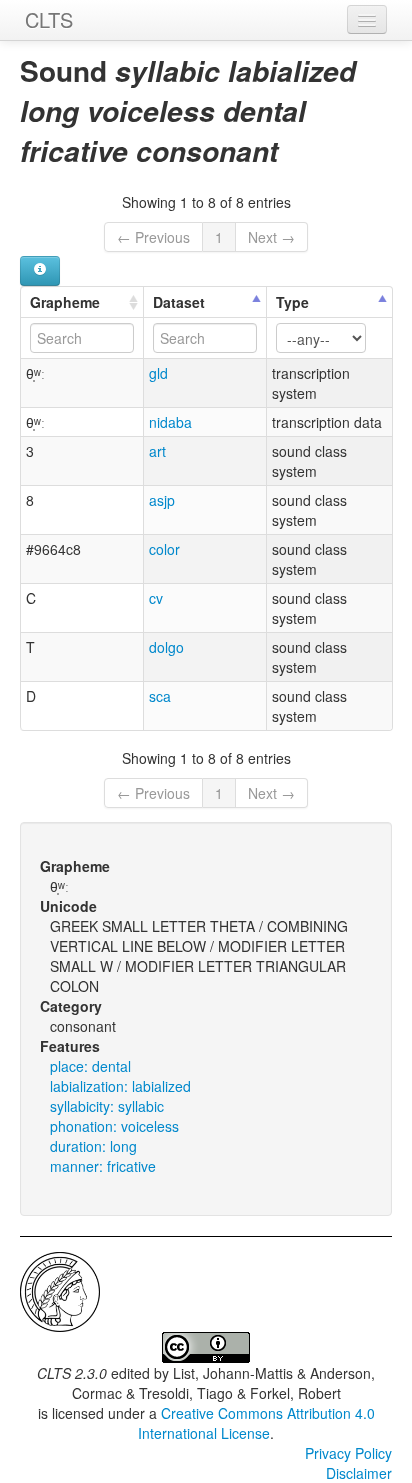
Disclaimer (359, 1473)
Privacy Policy (348, 1453)
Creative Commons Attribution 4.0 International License (256, 1423)
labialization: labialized (120, 1086)
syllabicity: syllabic (107, 1106)
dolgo (166, 647)
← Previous (153, 237)
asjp (162, 500)
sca (160, 696)
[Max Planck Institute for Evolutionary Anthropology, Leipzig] (60, 1290)
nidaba (170, 422)
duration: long (93, 1146)
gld (158, 373)
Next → (271, 237)
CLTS (49, 19)
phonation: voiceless (114, 1126)
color (164, 549)
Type (292, 302)
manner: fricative (103, 1166)
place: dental (90, 1066)
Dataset (179, 302)
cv (156, 598)
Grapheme (65, 302)
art (157, 451)
